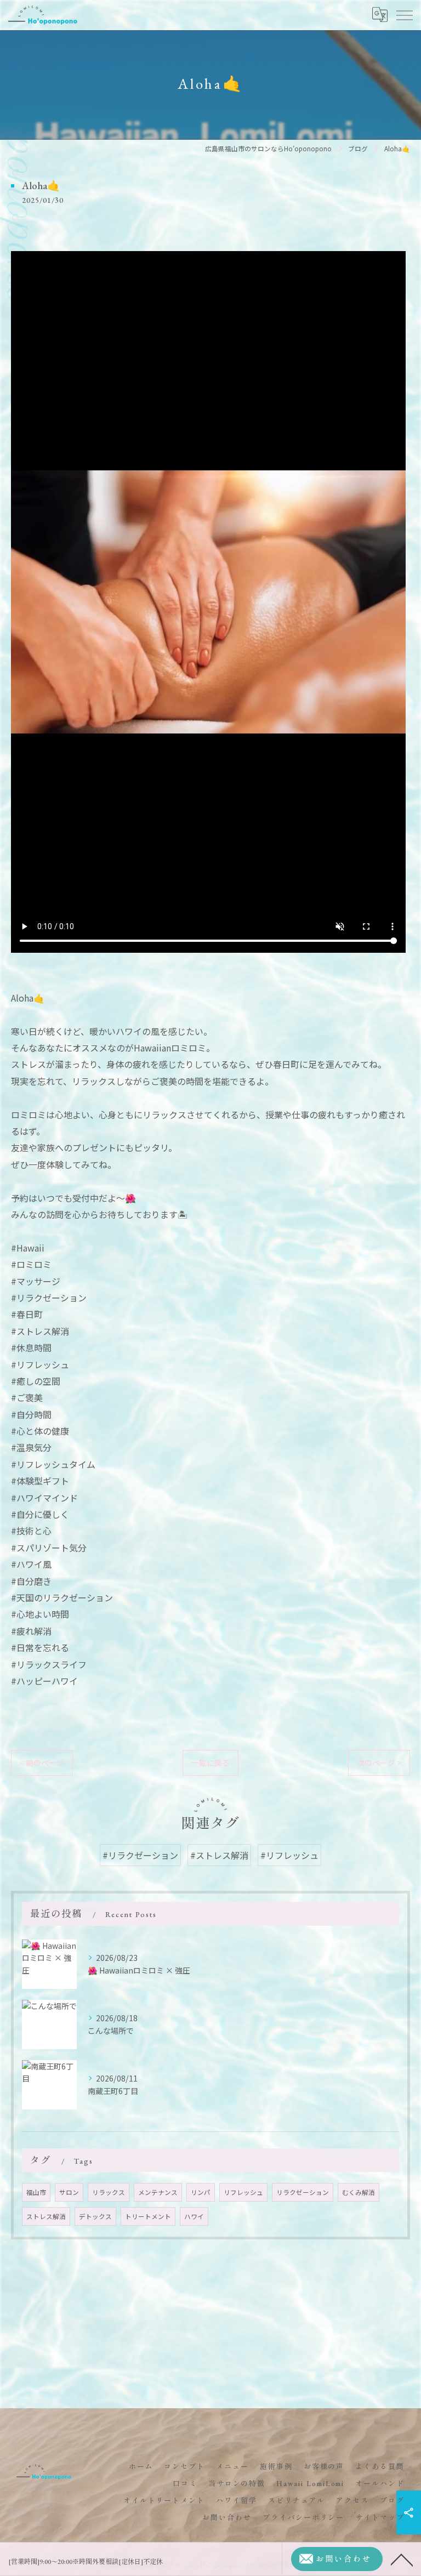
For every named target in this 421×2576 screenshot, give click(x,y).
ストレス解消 (46, 2216)
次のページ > (379, 1762)
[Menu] (404, 15)
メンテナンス (158, 2192)
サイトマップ (380, 2518)
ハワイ (194, 2216)
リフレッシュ (243, 2192)
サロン (69, 2192)
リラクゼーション (303, 2192)
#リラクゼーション (140, 1855)
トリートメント (148, 2216)
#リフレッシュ (289, 1855)
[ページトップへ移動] (402, 2559)
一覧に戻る (210, 1762)
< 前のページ (42, 1762)
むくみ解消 (359, 2192)
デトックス (95, 2216)
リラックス (109, 2192)
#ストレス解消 (219, 1855)
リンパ (201, 2192)
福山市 (36, 2192)
